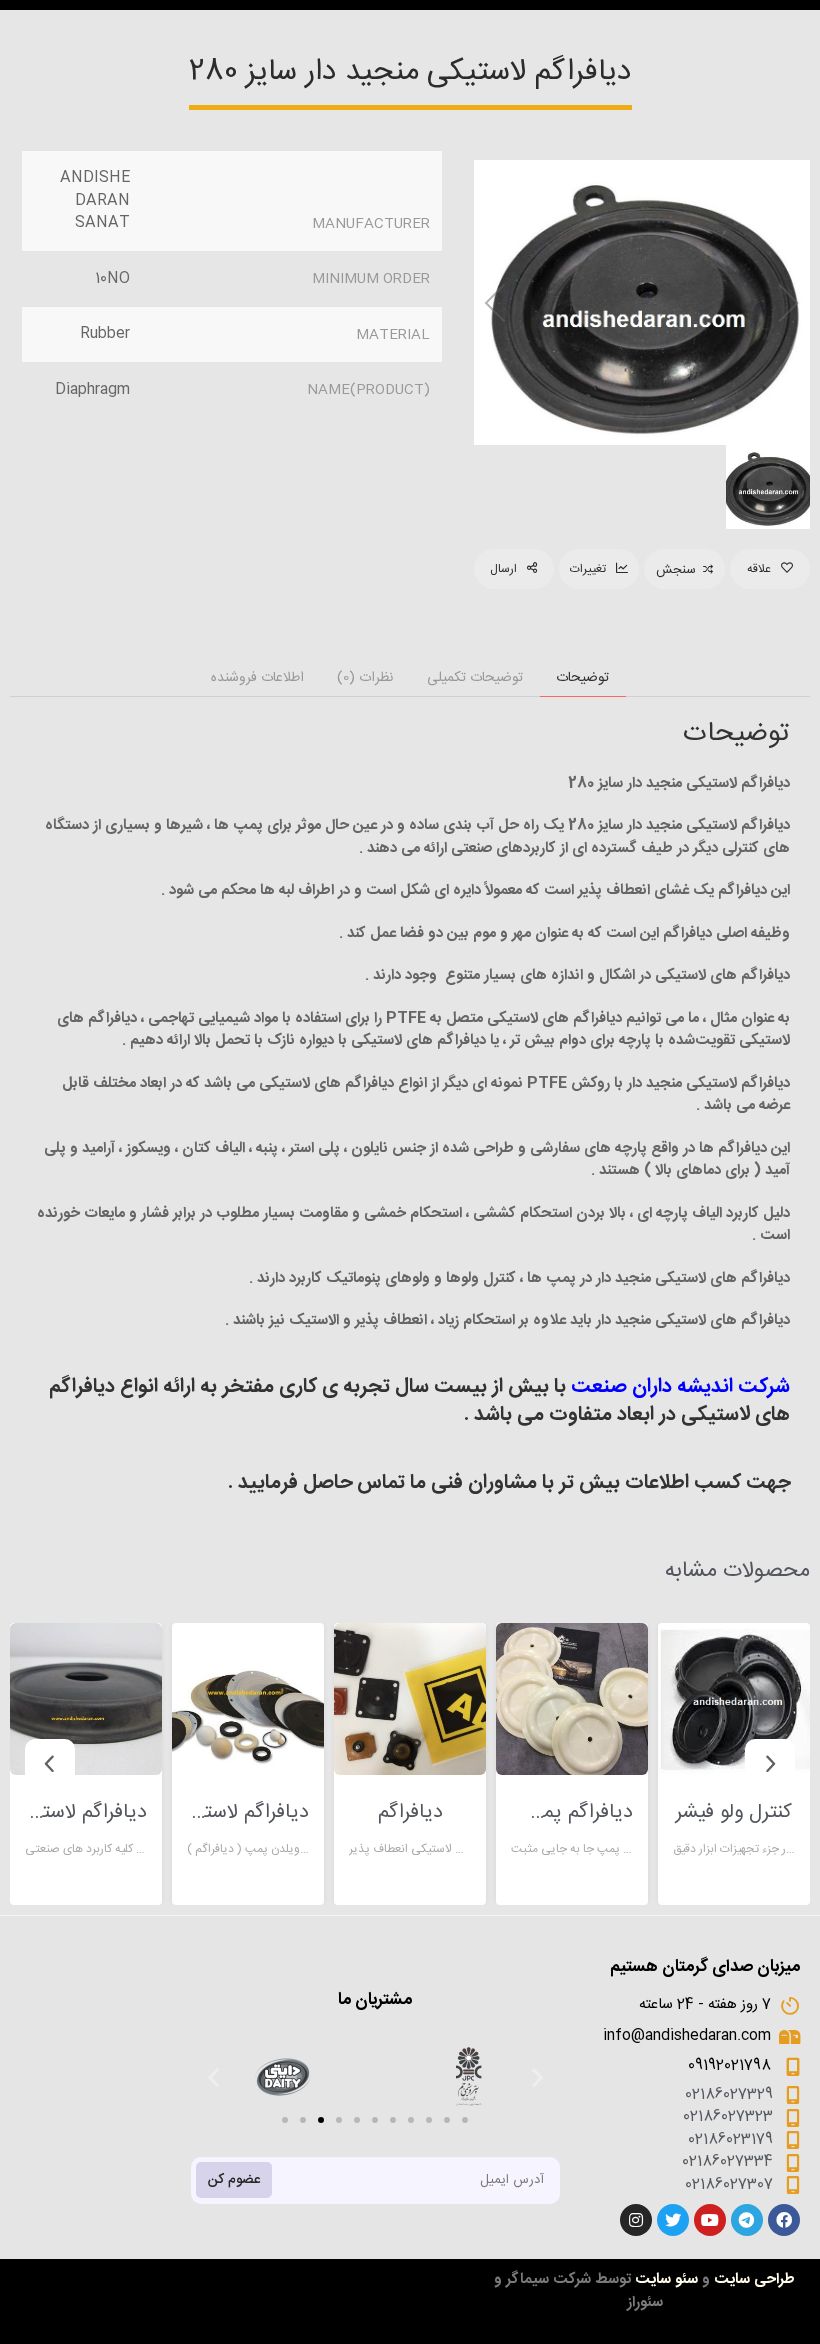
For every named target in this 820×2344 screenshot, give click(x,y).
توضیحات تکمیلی (475, 678)
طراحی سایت (754, 2279)
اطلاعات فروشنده (257, 678)
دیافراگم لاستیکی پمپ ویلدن (248, 1813)
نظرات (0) (365, 678)
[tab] (583, 678)
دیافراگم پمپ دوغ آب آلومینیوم (572, 1813)
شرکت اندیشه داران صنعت (680, 1386)
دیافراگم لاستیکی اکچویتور (86, 1813)
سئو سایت (666, 2279)
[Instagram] (636, 2220)
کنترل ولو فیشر (734, 1813)
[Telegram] (747, 2220)
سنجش (676, 570)
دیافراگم (410, 1813)
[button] (285, 2120)
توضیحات (582, 678)
